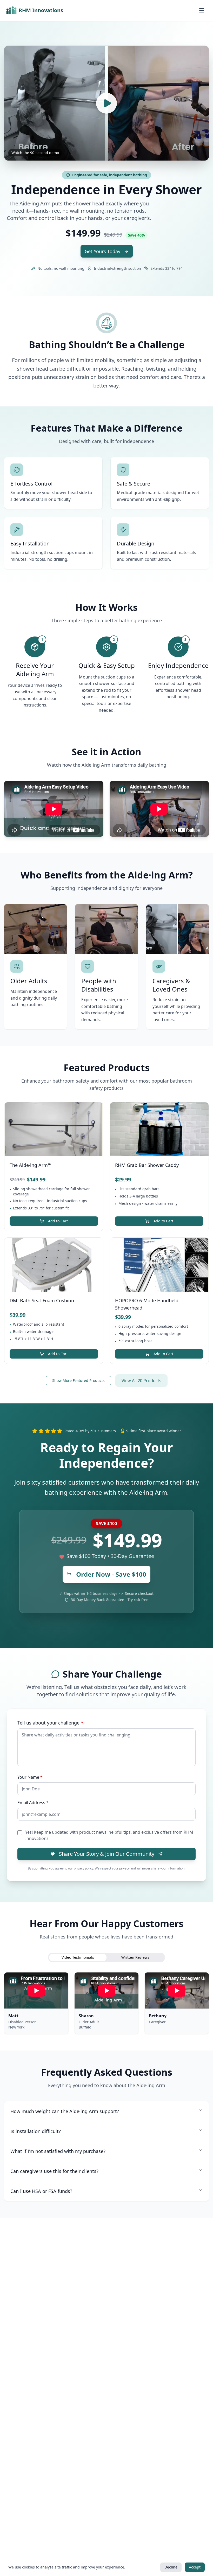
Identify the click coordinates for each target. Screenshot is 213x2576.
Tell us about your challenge (50, 1723)
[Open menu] (202, 10)
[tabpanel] (106, 2003)
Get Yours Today (102, 251)
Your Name (30, 1777)
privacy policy (84, 1868)
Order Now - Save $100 (111, 1574)
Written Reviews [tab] (135, 1957)
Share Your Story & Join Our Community (107, 1854)
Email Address (33, 1803)
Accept (195, 2567)
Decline (171, 2567)
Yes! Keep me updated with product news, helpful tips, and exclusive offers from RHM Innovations (109, 1835)
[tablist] (106, 1957)
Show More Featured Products (78, 1380)
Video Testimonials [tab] (78, 1957)
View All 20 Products (141, 1381)
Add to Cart (58, 1221)
